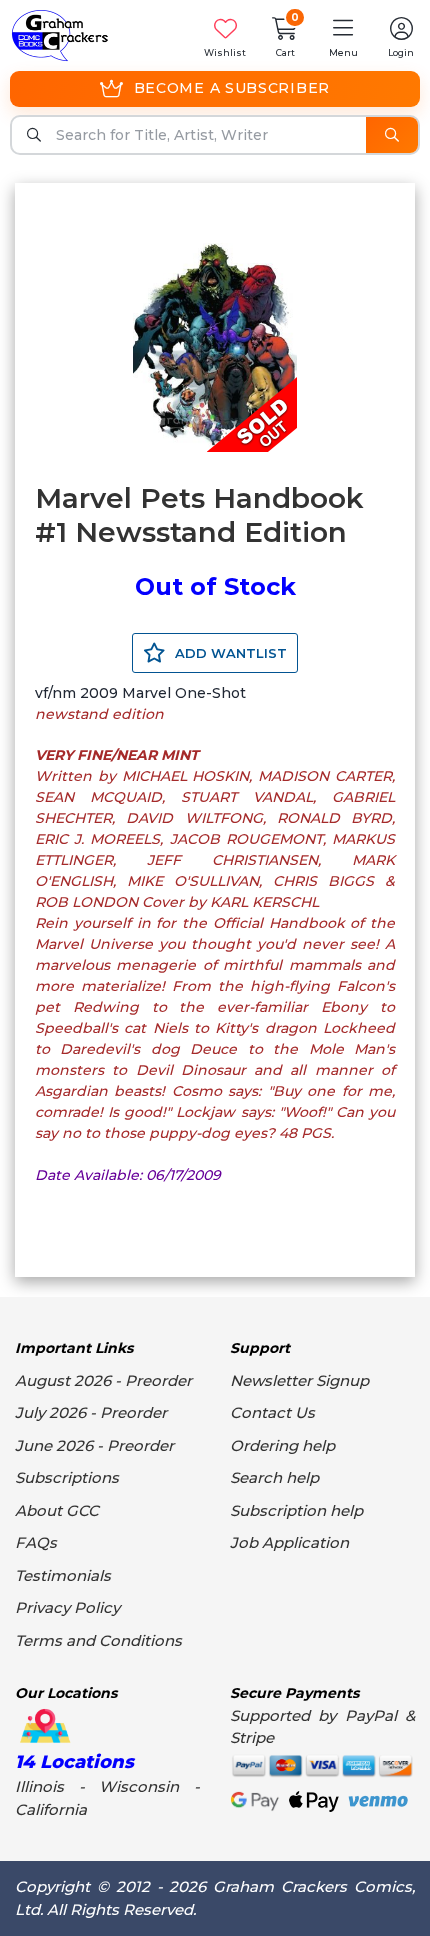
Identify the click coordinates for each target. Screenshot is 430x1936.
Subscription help (296, 1510)
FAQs (36, 1542)
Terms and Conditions (98, 1640)
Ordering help (282, 1445)
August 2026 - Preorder (103, 1380)
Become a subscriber (232, 88)
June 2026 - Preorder (94, 1445)
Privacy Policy (67, 1607)
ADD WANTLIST (229, 653)
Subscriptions (67, 1477)
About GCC (57, 1510)
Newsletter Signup (299, 1380)
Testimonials (63, 1575)
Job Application (289, 1542)
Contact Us (272, 1412)
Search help (274, 1477)
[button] (343, 35)
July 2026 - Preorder (91, 1412)
